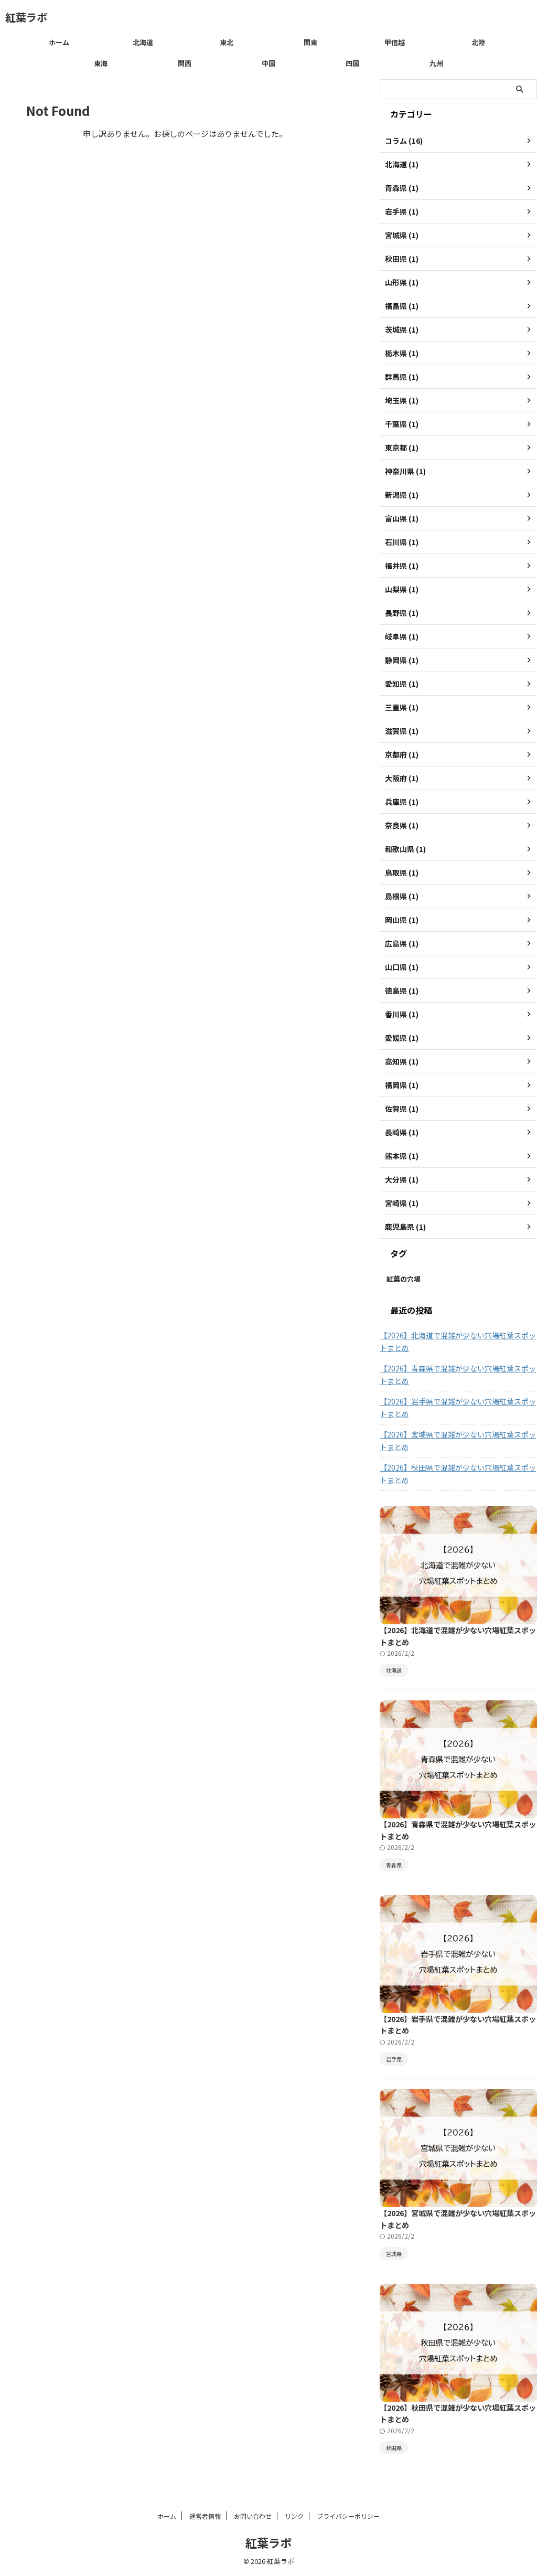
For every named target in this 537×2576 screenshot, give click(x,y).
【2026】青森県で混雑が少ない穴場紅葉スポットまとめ (458, 1375)
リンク (294, 2516)
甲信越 (395, 42)
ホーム (59, 42)
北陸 (478, 42)
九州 (436, 63)
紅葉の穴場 (404, 1279)
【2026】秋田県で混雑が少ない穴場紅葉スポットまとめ (458, 1474)
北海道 (143, 42)
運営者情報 (205, 2516)
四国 (352, 63)
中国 (268, 63)
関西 (185, 63)
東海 (101, 63)
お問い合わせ (253, 2516)
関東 (310, 42)
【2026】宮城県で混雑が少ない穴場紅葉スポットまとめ (458, 1441)
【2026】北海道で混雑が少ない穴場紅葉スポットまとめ (458, 1342)
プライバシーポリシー (348, 2516)
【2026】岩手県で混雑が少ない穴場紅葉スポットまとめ (458, 1408)
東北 (227, 42)
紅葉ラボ (26, 17)
